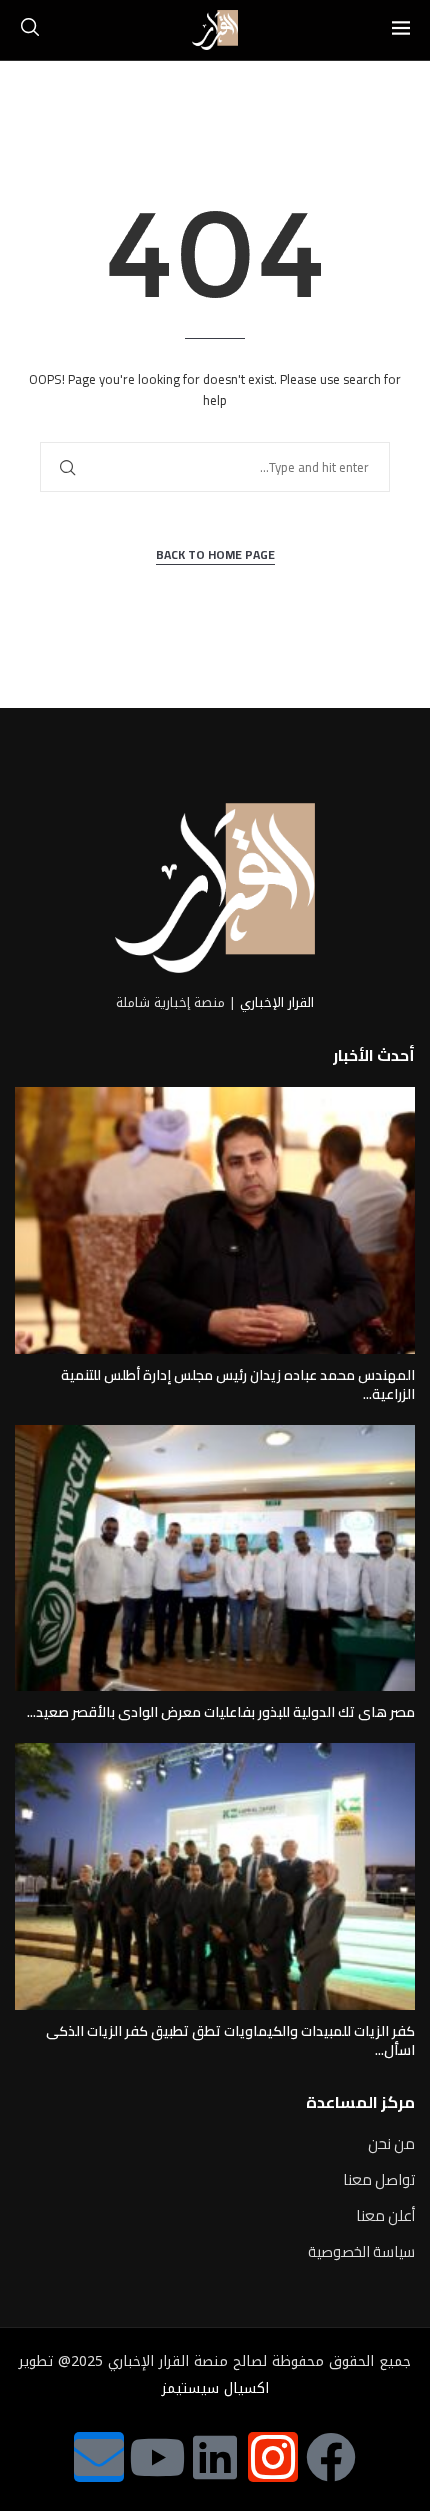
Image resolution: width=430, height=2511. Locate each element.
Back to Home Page (215, 555)
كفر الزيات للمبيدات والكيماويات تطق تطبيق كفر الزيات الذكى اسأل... (230, 2041)
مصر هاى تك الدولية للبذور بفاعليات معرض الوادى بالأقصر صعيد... (221, 1712)
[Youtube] (157, 2457)
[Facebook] (331, 2457)
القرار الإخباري (277, 1002)
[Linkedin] (215, 2457)
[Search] (30, 30)
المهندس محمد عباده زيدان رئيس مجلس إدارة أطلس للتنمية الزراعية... (238, 1385)
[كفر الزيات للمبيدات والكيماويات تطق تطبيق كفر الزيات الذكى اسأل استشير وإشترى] (215, 1876)
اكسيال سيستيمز (215, 2388)
